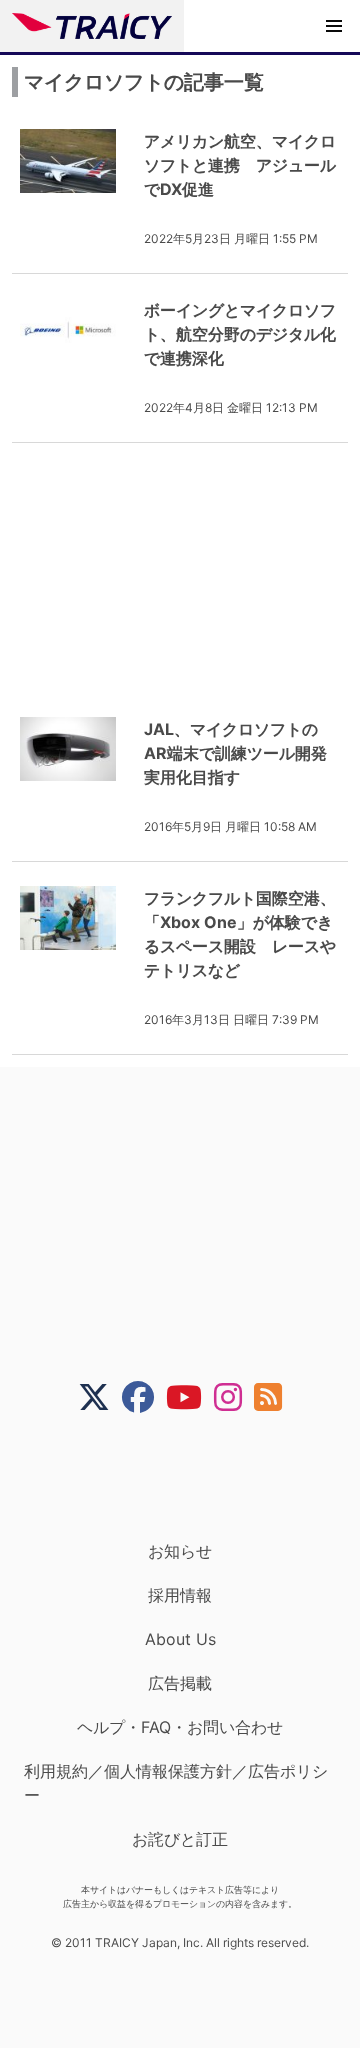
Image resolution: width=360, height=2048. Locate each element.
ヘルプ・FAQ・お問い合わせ (180, 1727)
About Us (180, 1639)
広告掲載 (180, 1683)
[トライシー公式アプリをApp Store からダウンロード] (192, 1477)
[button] (334, 26)
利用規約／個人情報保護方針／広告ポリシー (176, 1783)
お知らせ (180, 1551)
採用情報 (180, 1595)
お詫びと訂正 (180, 1839)
